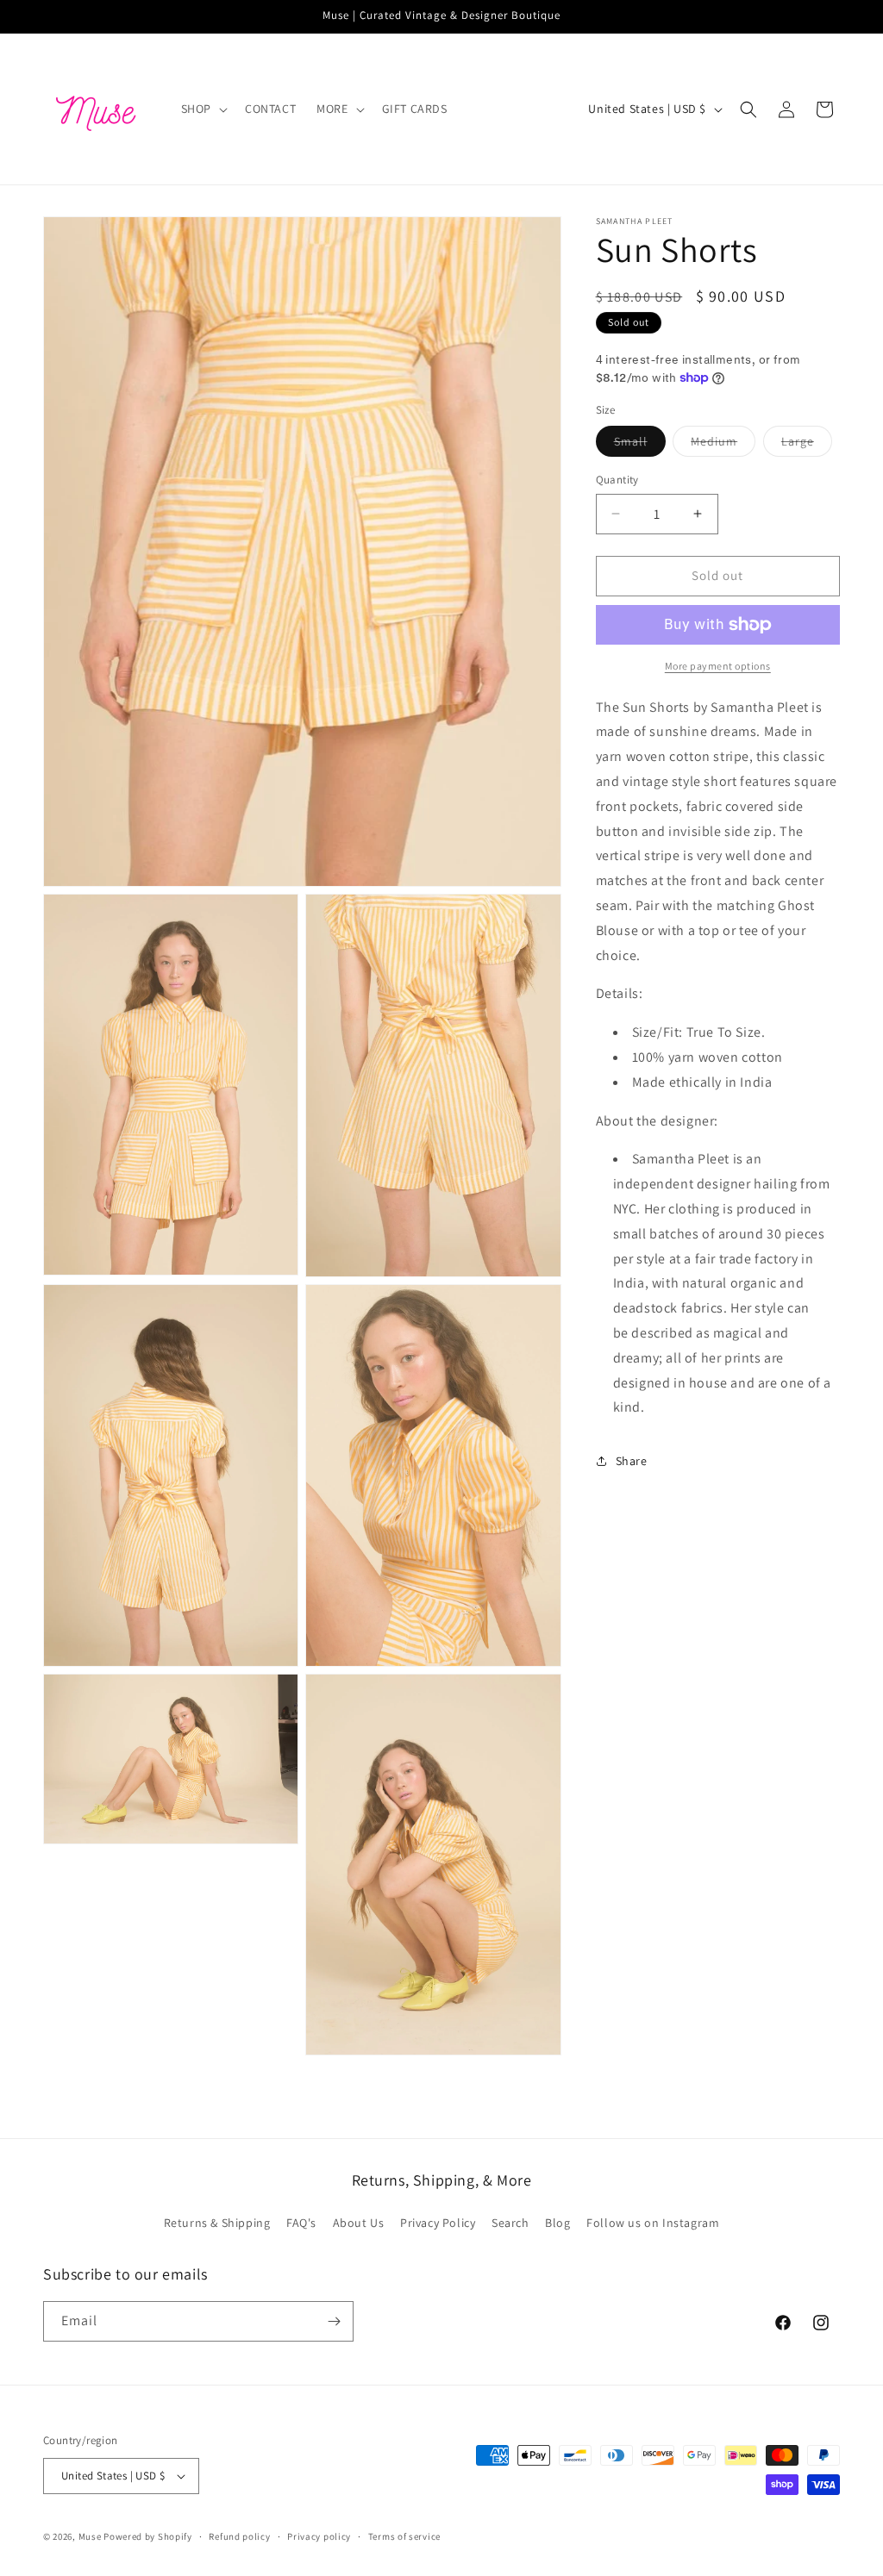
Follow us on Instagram (653, 2223)
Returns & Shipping (217, 2223)
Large (807, 445)
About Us (359, 2223)
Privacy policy (319, 2536)
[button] (203, 109)
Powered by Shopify (148, 2536)
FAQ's (301, 2223)
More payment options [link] (718, 666)
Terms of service (404, 2536)
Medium (723, 445)
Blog (557, 2223)
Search (510, 2223)
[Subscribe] (334, 2321)
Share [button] (632, 1461)
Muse (90, 2536)
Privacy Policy (438, 2223)
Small (640, 445)
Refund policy (239, 2536)
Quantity (617, 480)
